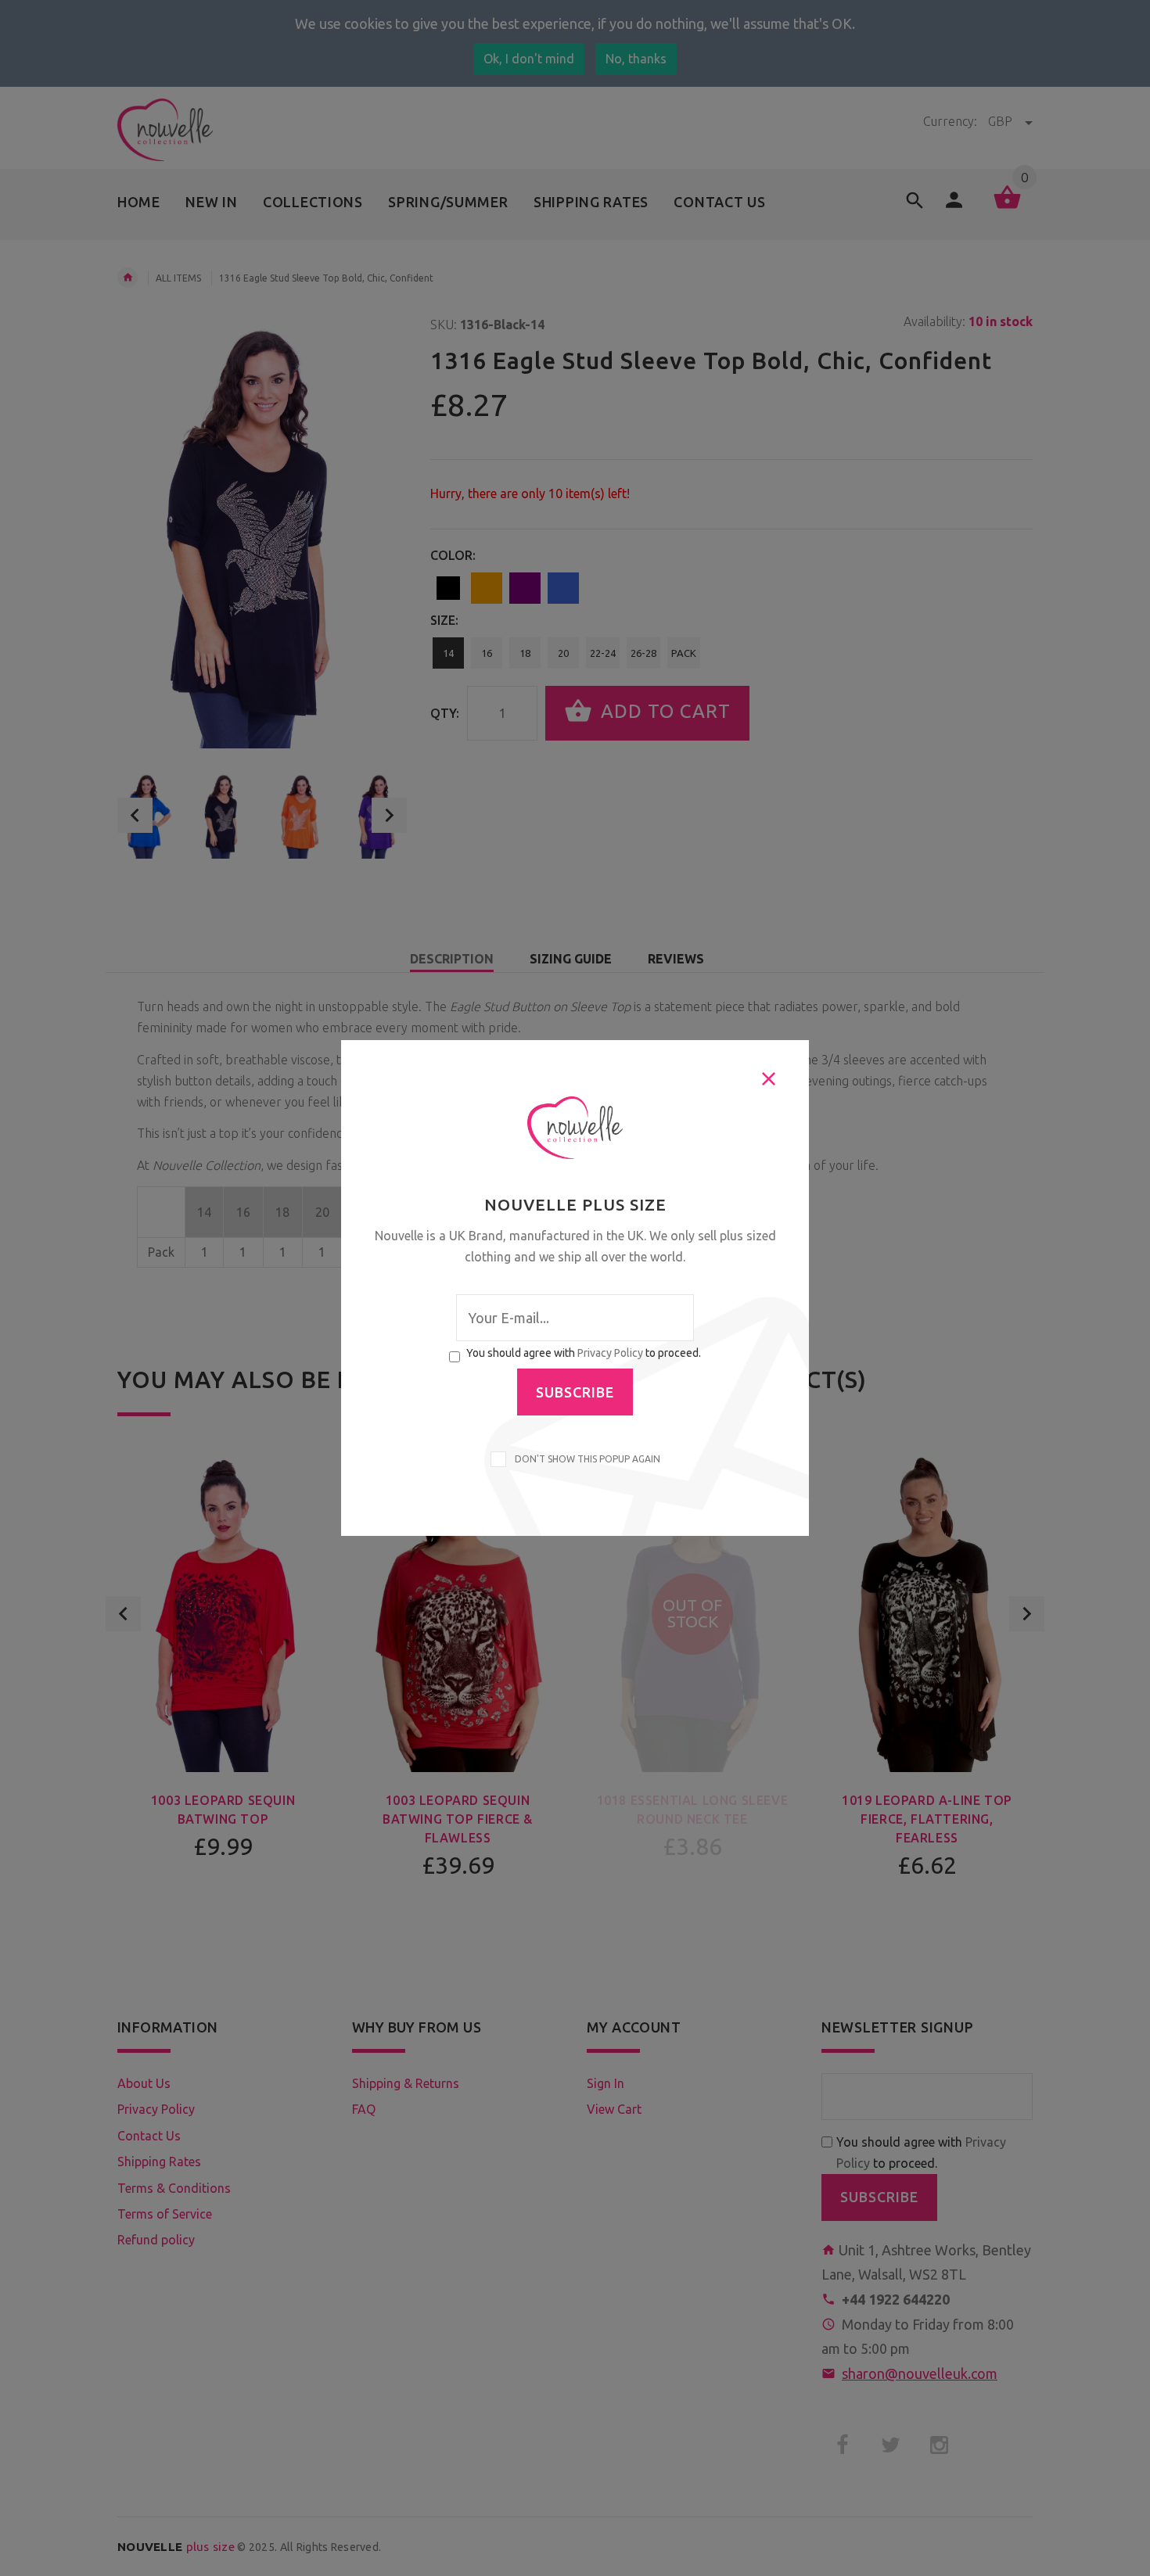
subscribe (575, 1392)
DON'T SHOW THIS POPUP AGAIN (585, 1459)
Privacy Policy (610, 1353)
